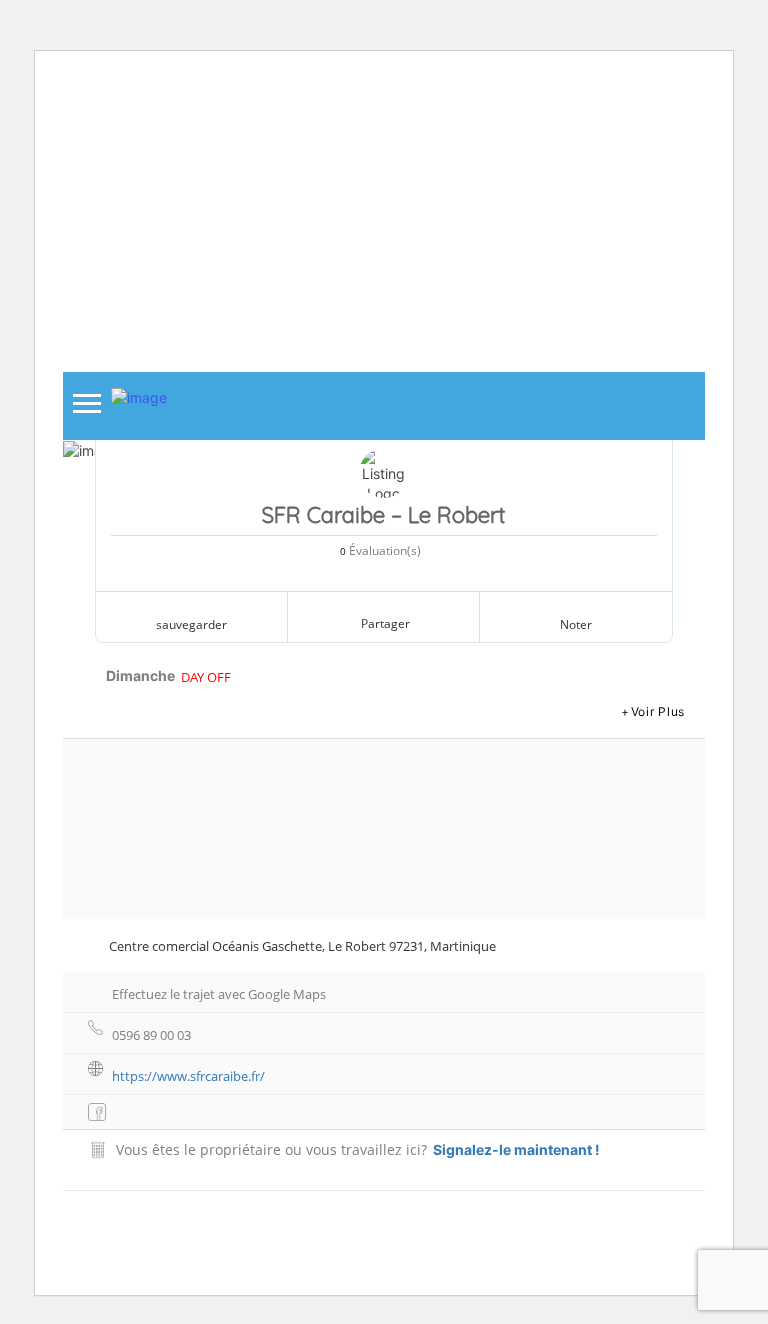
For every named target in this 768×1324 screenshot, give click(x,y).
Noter (576, 624)
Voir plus (658, 711)
